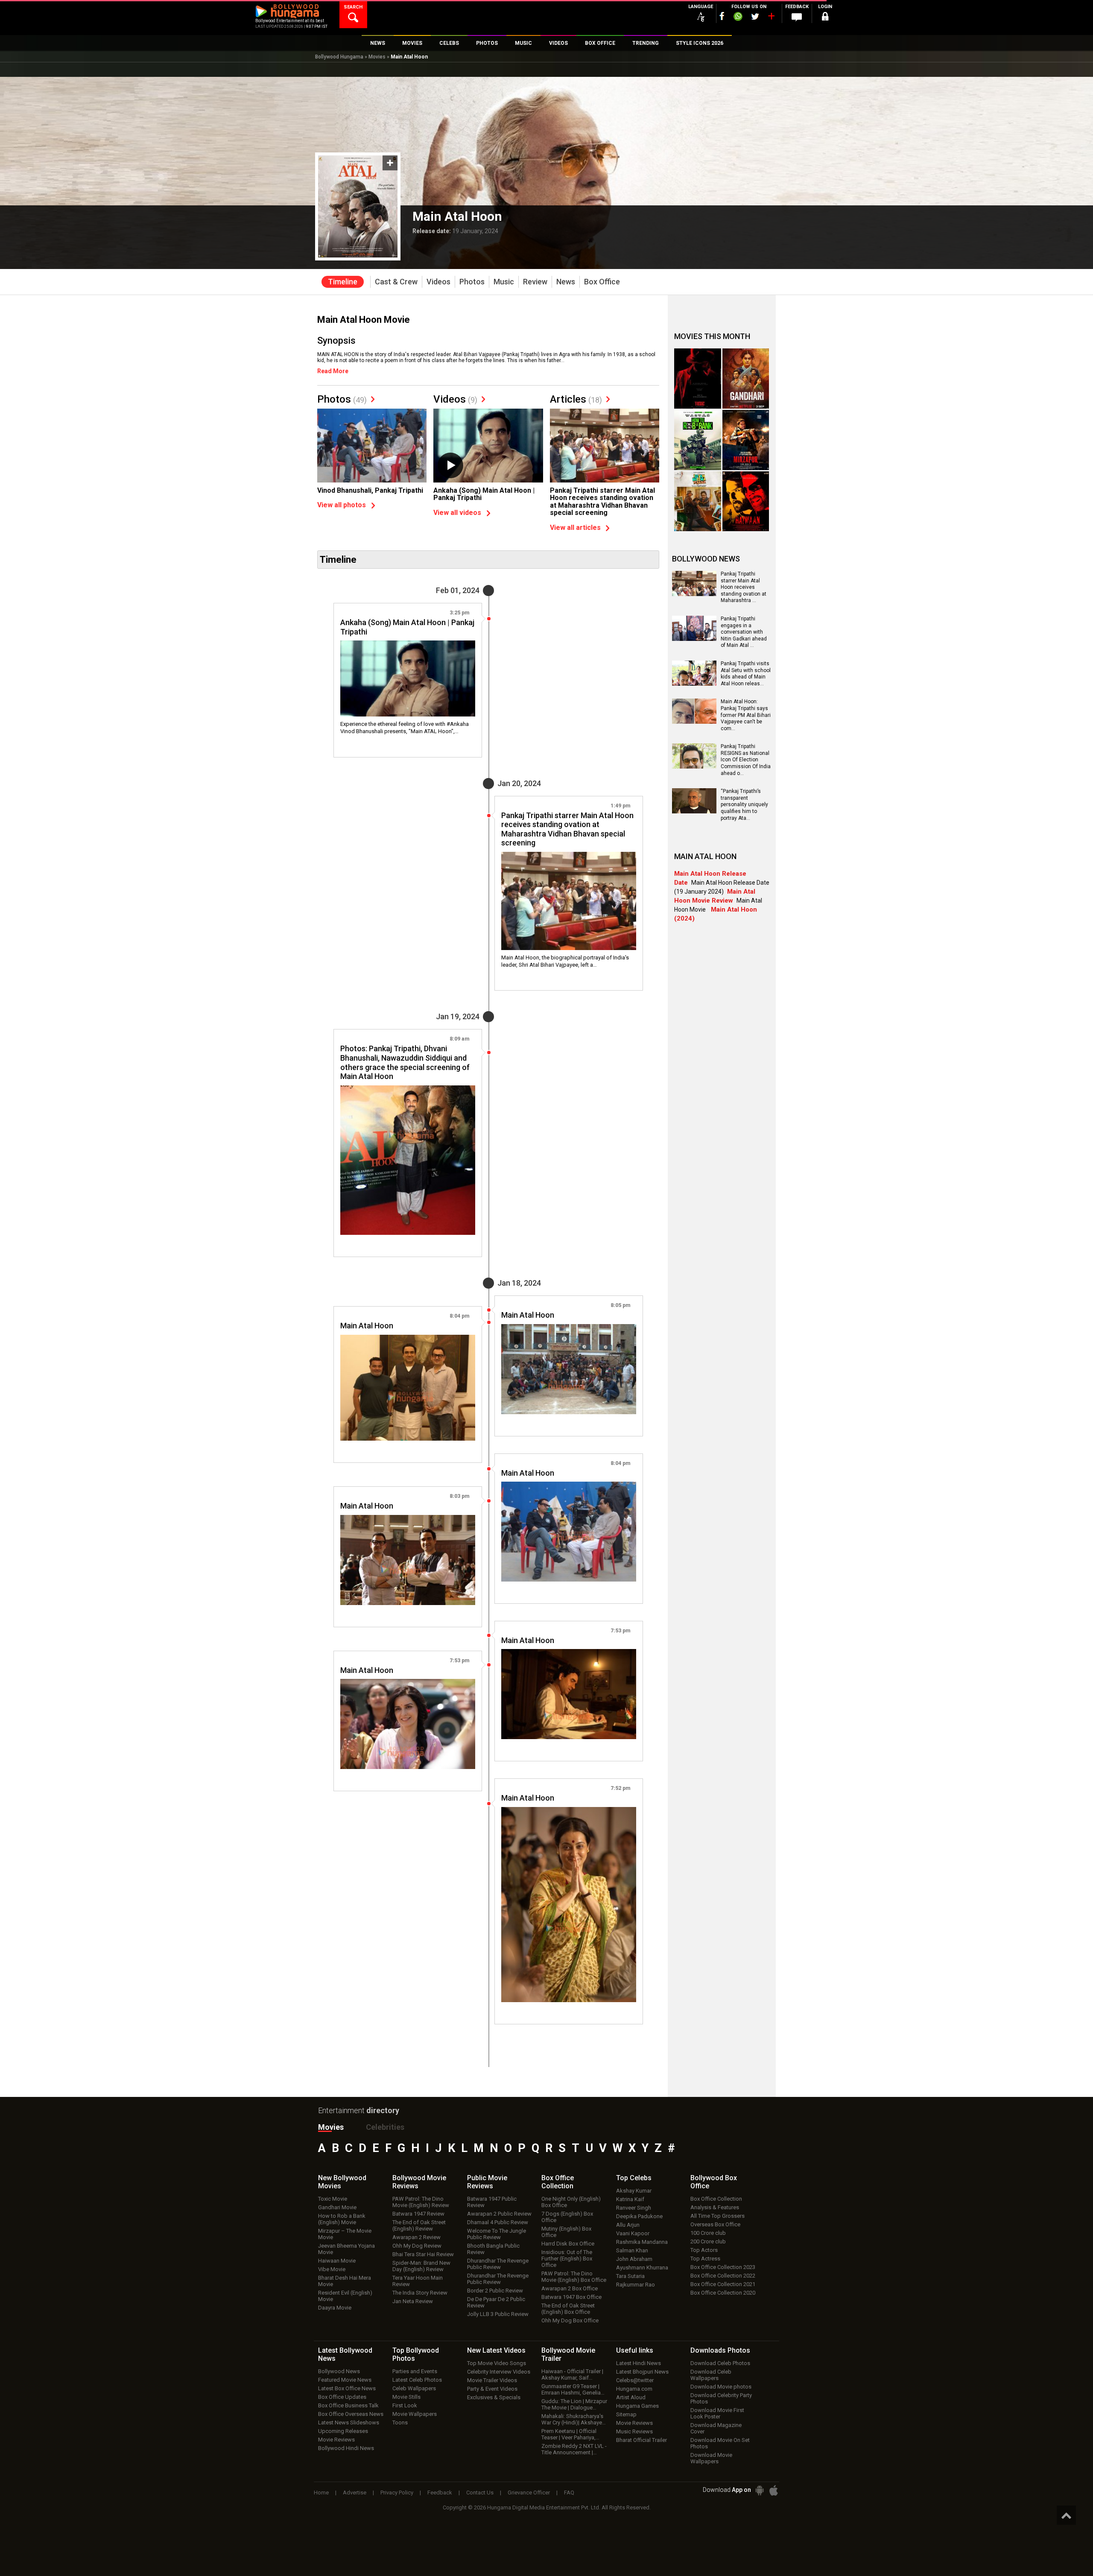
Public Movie (487, 2182)
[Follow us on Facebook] (722, 16)
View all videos (457, 513)
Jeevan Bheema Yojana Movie (346, 2249)
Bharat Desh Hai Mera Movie (345, 2281)
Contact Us (480, 2493)
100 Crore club (708, 2233)
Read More (333, 371)
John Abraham (634, 2259)
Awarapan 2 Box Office (570, 2288)
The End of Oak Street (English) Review (419, 2225)
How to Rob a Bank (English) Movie (342, 2219)
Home (321, 2493)
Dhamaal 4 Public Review (498, 2222)
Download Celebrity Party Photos (721, 2398)
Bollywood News (339, 2371)
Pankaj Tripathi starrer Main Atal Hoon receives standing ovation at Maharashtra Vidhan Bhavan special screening (602, 502)
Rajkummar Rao (636, 2285)
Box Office (558, 2182)
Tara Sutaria (630, 2276)
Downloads (720, 2350)
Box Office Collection (716, 2199)
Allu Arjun (628, 2225)
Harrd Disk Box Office (568, 2244)
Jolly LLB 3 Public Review (498, 2314)
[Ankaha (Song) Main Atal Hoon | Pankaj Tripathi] (488, 449)
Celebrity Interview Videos (499, 2372)
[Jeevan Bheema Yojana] (698, 501)
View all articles (575, 528)
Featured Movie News (345, 2380)
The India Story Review (420, 2293)
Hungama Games (637, 2406)
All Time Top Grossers (717, 2216)
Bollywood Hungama (339, 57)
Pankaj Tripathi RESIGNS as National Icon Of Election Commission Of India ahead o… (746, 760)
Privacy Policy (397, 2493)
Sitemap (626, 2414)
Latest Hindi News (639, 2363)
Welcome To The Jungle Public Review (497, 2234)
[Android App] (760, 2490)
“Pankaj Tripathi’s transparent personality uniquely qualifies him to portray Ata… (744, 804)
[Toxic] (698, 379)
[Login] (825, 18)
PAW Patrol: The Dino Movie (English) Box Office (574, 2277)
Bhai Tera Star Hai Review (423, 2254)
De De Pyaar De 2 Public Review (496, 2302)
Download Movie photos (721, 2387)
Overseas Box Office (715, 2224)
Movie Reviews (336, 2440)
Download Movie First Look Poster (717, 2413)
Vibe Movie (332, 2269)
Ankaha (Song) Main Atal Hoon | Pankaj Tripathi (484, 494)
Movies (377, 57)
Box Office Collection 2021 (723, 2284)
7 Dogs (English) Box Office (567, 2217)
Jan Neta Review (413, 2301)
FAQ (569, 2493)
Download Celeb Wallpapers (711, 2375)
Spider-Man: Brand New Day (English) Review (421, 2266)
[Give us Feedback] (797, 18)
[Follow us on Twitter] (755, 16)
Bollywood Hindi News (346, 2448)
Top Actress (705, 2259)
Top (634, 2178)
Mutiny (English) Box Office (566, 2232)
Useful (635, 2350)
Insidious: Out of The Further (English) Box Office (567, 2259)
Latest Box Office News (347, 2388)
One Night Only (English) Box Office (571, 2202)
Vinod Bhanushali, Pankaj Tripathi (370, 490)
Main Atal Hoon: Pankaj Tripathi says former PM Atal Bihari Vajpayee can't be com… (746, 715)
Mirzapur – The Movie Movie (345, 2234)
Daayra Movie (335, 2308)
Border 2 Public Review (495, 2291)
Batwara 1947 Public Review (492, 2202)
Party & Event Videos (492, 2389)
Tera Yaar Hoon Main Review (418, 2281)
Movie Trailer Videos (492, 2380)
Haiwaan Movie (337, 2261)
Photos (342, 399)
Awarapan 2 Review (416, 2237)
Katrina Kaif (630, 2199)
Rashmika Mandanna (642, 2242)
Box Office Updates (342, 2397)
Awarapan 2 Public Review (499, 2214)
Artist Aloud (631, 2397)
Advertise (355, 2493)
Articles (576, 399)
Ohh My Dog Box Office (570, 2320)
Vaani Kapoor (633, 2233)
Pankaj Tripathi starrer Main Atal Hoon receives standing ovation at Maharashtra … (744, 587)
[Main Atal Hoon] (569, 1369)
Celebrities (385, 2127)
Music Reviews (634, 2431)
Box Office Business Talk (348, 2405)
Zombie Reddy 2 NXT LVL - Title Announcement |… (574, 2449)
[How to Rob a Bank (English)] (698, 440)
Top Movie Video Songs (497, 2363)
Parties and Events (415, 2371)
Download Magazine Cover (716, 2428)
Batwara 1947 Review (418, 2214)
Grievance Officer (529, 2493)
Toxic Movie (333, 2199)
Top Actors (704, 2250)
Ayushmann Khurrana (642, 2268)
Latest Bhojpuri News (642, 2372)
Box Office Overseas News (351, 2414)
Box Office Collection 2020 (723, 2293)
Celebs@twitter (635, 2380)
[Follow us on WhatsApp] (738, 18)
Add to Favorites (390, 163)
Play (450, 465)
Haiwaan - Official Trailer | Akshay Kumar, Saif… (572, 2374)
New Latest (496, 2350)
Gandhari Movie (337, 2207)
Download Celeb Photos (720, 2363)
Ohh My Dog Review (417, 2246)
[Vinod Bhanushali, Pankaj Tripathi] (372, 450)
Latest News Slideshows (349, 2422)
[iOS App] (774, 2490)
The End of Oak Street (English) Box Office (568, 2309)
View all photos (342, 505)
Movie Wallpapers (415, 2414)
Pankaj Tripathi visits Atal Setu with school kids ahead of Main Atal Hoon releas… (746, 674)
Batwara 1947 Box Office (571, 2297)
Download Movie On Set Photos (720, 2443)
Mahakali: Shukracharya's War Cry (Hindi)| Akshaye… (574, 2419)
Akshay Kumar (634, 2191)
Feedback (440, 2493)
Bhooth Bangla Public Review (493, 2249)
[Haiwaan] (746, 501)
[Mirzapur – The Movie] (746, 440)
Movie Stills (406, 2397)
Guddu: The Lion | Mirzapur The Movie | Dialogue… (574, 2404)
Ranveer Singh (634, 2208)
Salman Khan (632, 2250)
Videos (455, 399)
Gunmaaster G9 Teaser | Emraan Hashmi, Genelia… (573, 2389)
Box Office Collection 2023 (723, 2267)
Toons (400, 2422)
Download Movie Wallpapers (711, 2458)
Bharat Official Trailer (641, 2440)
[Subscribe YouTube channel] (771, 18)
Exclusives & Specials (494, 2397)
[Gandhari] (746, 379)
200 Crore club (708, 2241)
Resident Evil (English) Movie (345, 2296)
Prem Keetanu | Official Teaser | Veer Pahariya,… (570, 2434)
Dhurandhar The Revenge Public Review (498, 2264)
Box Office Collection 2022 (723, 2276)
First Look (405, 2405)
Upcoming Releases (343, 2431)
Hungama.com (634, 2389)
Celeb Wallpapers (414, 2388)
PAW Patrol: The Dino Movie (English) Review (421, 2202)
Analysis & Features (715, 2207)
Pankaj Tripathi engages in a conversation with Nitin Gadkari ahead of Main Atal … (744, 632)
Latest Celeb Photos (417, 2380)
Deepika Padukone (639, 2216)
